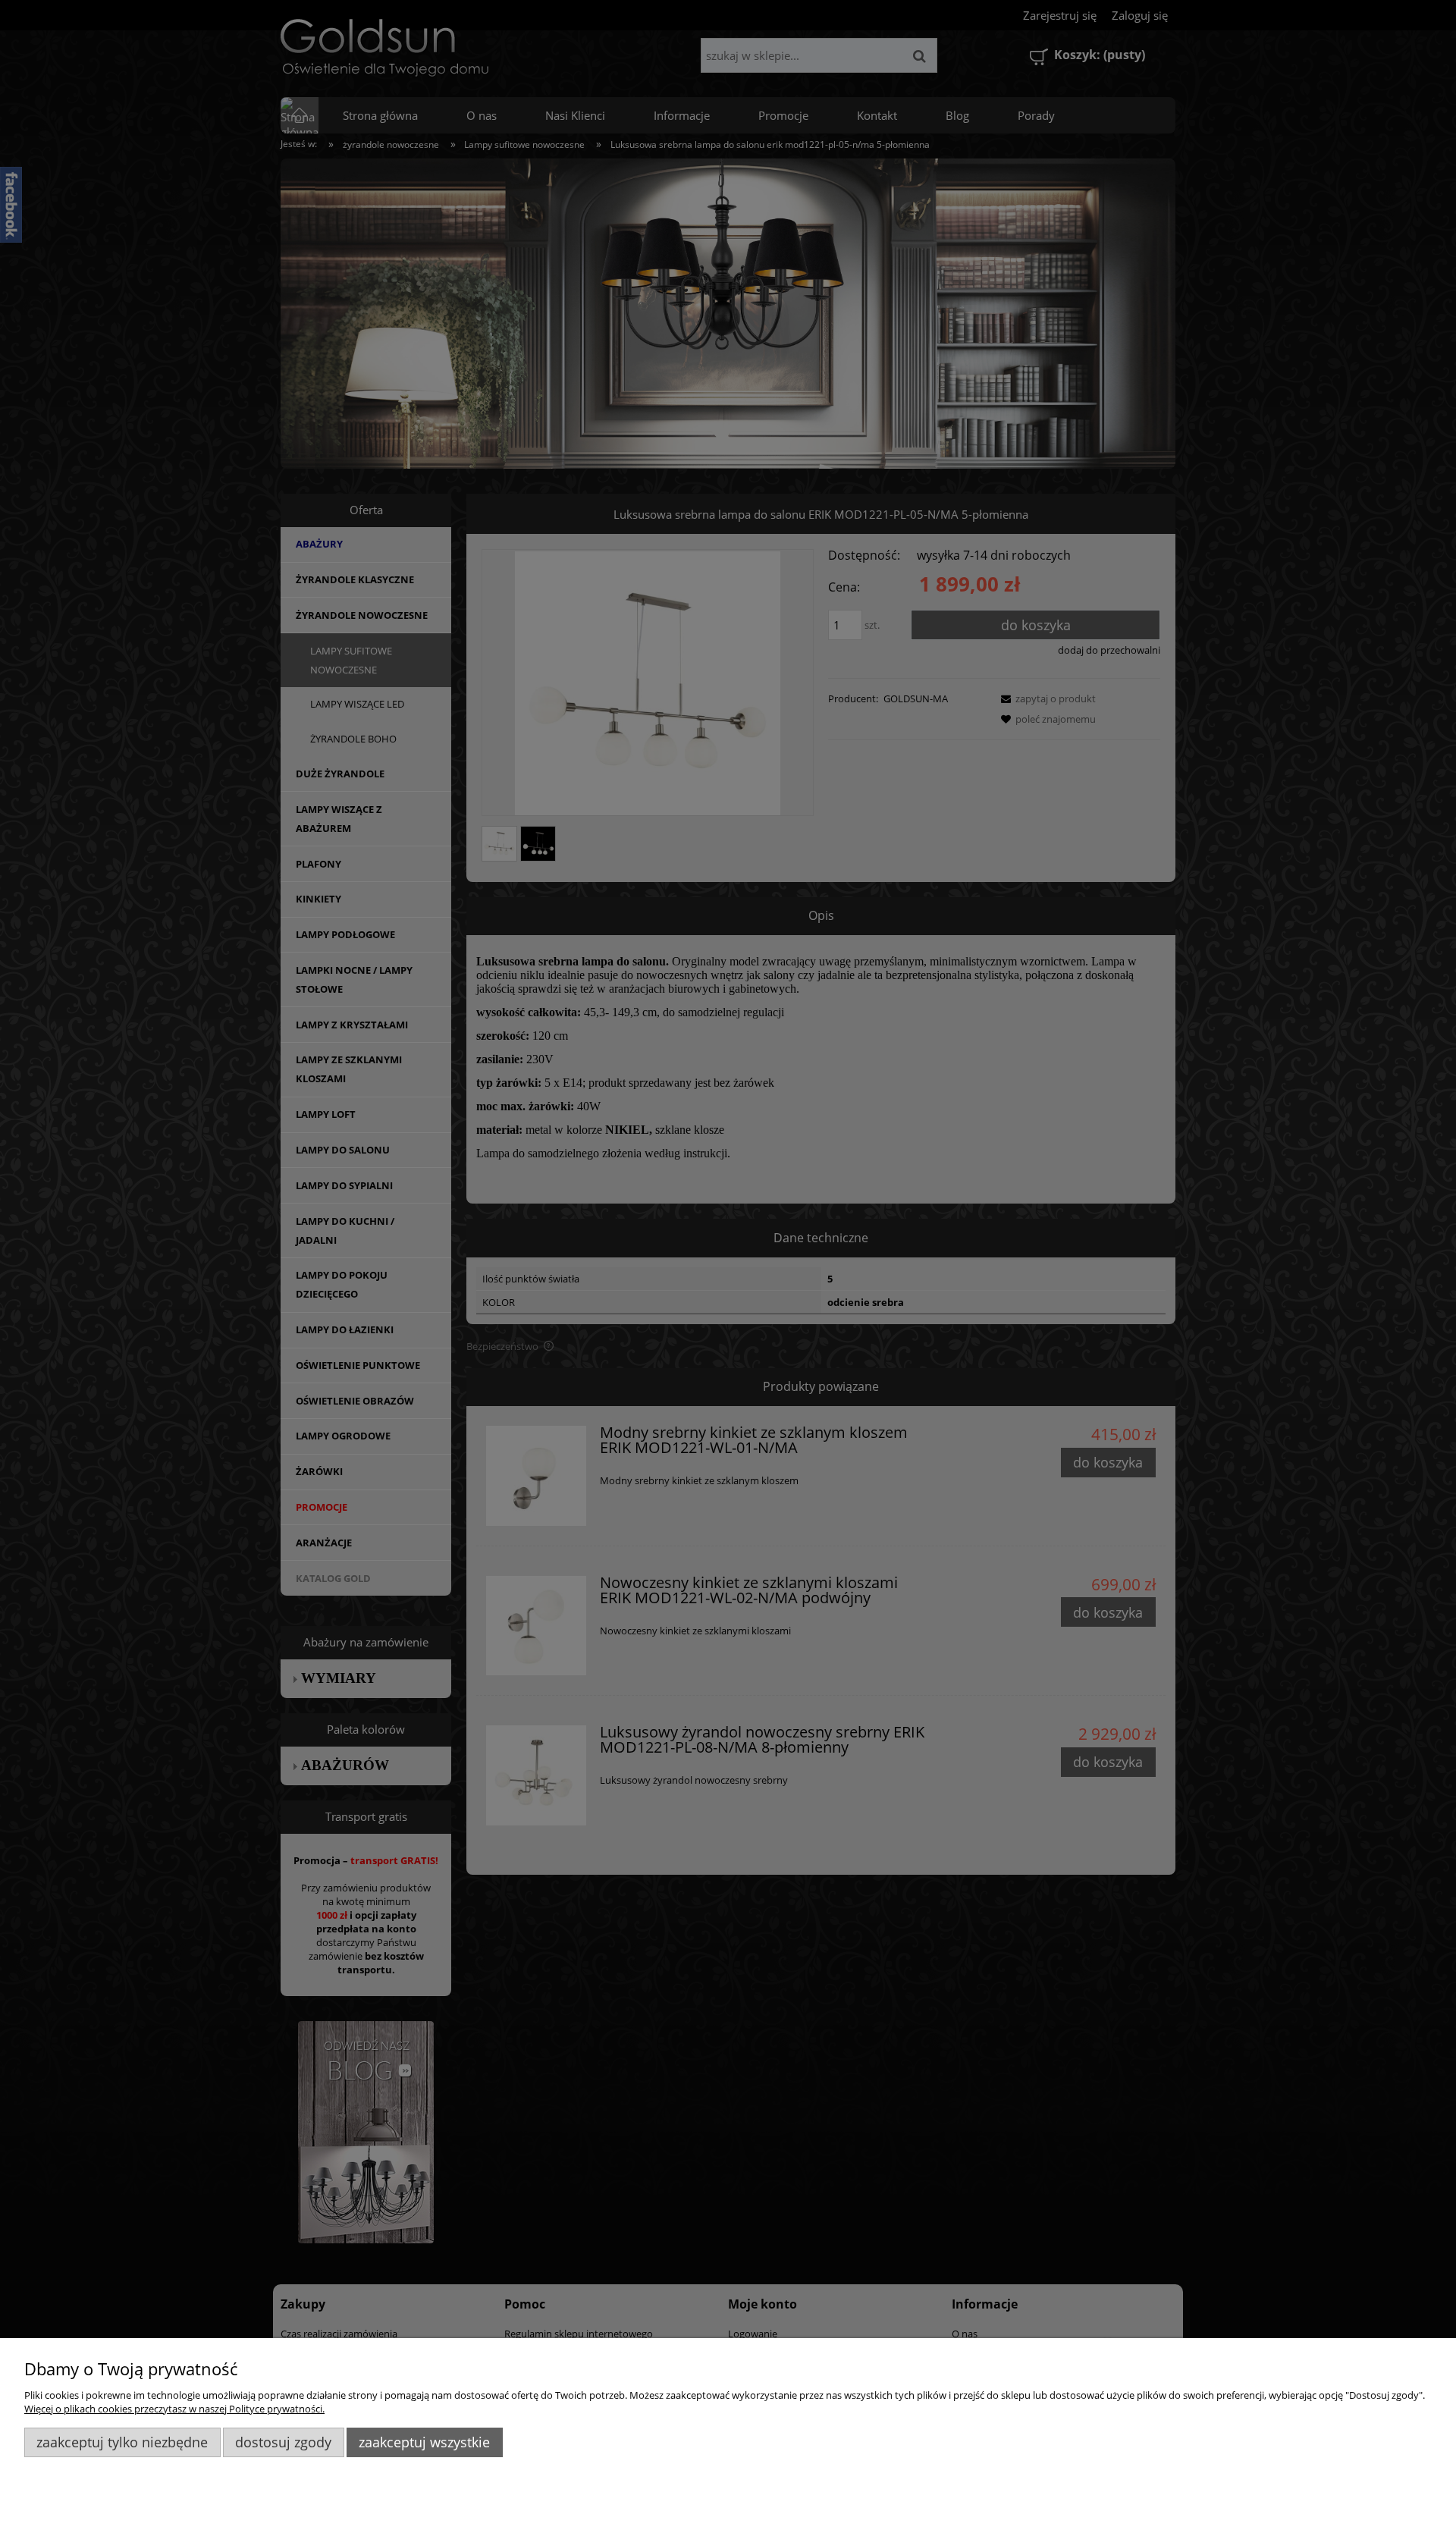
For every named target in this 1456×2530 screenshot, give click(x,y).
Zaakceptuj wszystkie (424, 2442)
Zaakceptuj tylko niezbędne (122, 2442)
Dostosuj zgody (283, 2442)
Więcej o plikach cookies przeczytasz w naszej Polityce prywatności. (174, 2409)
